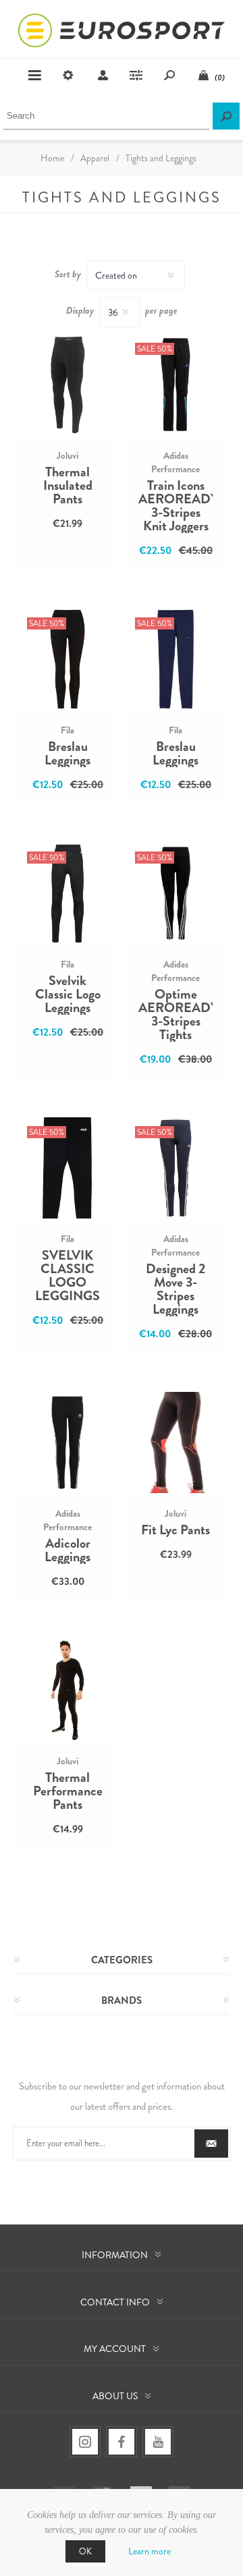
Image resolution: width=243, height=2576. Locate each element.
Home (52, 158)
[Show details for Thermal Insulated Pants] (67, 385)
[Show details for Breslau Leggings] (67, 659)
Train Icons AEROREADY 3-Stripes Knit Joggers (175, 506)
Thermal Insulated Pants (68, 486)
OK (85, 2551)
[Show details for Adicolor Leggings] (67, 1443)
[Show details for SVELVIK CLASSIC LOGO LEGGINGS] (67, 1168)
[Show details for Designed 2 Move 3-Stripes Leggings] (175, 1168)
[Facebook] (122, 2442)
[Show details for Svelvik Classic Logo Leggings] (67, 893)
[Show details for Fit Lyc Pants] (175, 1443)
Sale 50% (155, 349)
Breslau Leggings (67, 754)
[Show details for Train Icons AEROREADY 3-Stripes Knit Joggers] (175, 385)
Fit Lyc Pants (175, 1530)
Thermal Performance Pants (68, 1791)
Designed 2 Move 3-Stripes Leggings (175, 1289)
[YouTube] (158, 2442)
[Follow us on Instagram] (85, 2442)
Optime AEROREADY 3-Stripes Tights (175, 1015)
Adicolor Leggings (67, 1550)
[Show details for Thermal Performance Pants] (67, 1690)
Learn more (150, 2551)
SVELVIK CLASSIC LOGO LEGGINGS (67, 1276)
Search (226, 116)
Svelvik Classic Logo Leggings (68, 995)
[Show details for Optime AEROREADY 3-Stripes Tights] (175, 893)
